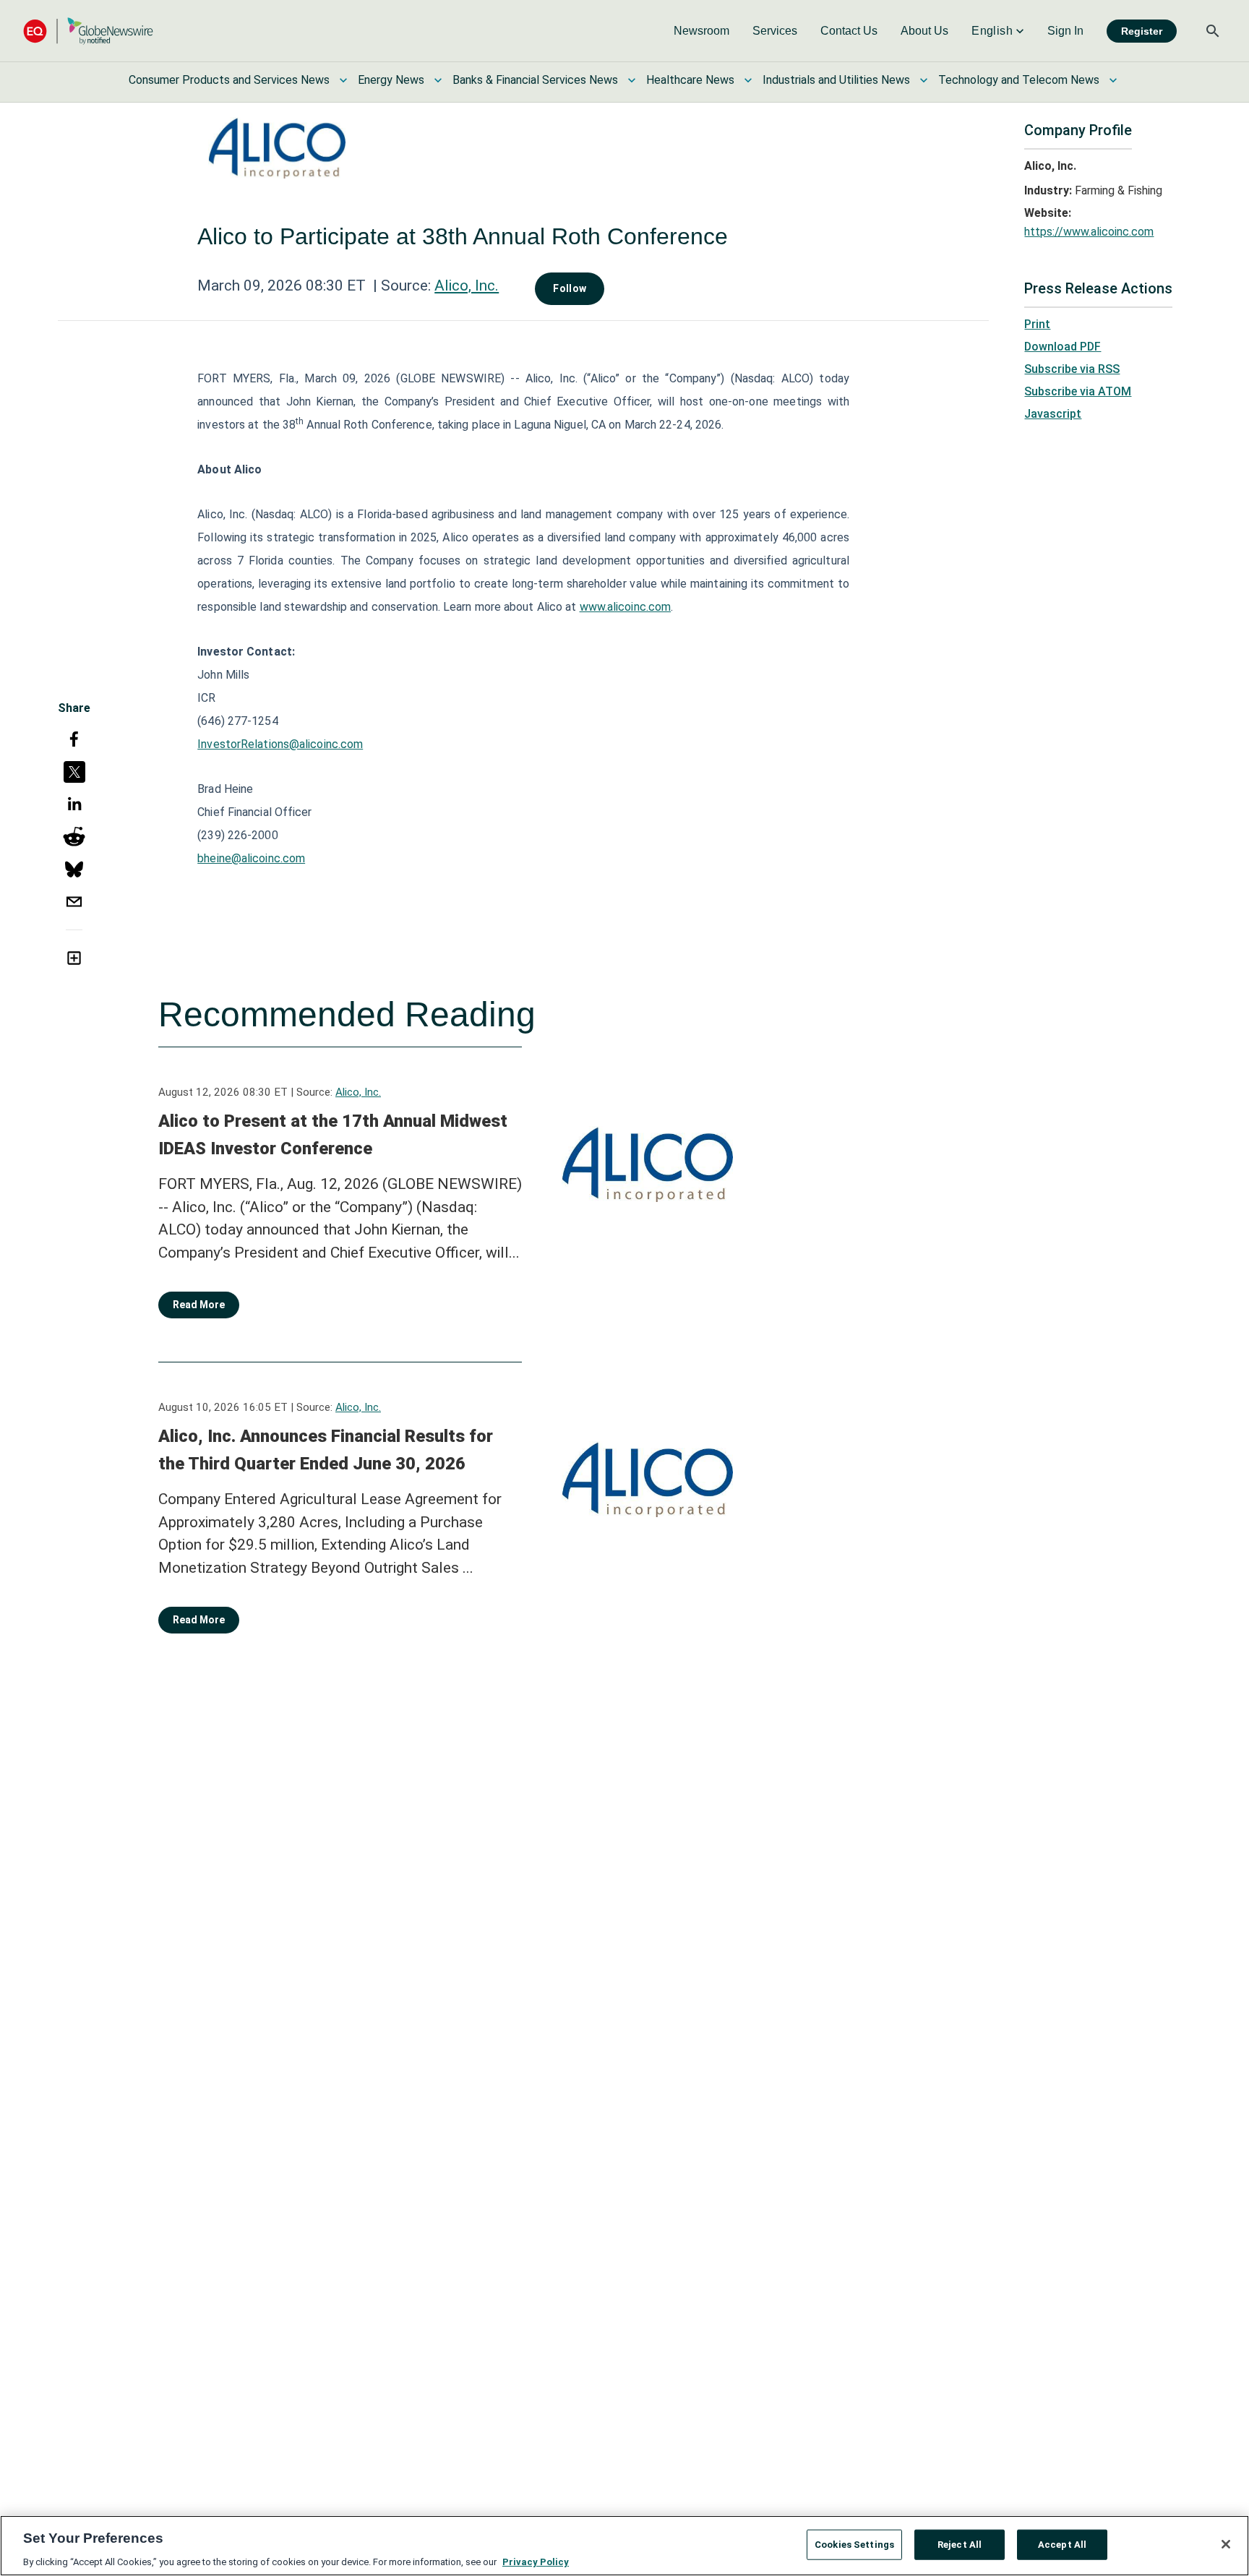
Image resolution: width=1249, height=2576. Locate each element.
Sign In (1065, 31)
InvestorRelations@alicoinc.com (280, 744)
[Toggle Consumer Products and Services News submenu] (343, 80)
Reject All (960, 2544)
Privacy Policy (536, 2561)
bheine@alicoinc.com (251, 858)
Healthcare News (690, 80)
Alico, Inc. (467, 285)
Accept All (1062, 2544)
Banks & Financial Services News (535, 80)
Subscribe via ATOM (1078, 391)
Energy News (391, 80)
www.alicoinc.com (626, 607)
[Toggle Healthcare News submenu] (748, 80)
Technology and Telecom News (1019, 80)
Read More (199, 1305)
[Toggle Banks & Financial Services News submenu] (632, 80)
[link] (701, 31)
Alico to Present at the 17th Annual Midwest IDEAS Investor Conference (333, 1135)
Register (1142, 31)
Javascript (1053, 414)
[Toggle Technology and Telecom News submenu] (1113, 80)
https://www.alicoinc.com (1089, 232)
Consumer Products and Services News (229, 80)
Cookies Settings (854, 2544)
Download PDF (1063, 347)
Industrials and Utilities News (836, 80)
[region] (624, 2546)
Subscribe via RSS (1072, 369)
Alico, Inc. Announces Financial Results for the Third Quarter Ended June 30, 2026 (326, 1450)
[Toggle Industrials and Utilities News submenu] (924, 80)
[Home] (88, 31)
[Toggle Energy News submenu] (438, 80)
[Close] (1226, 2544)
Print (1037, 324)
